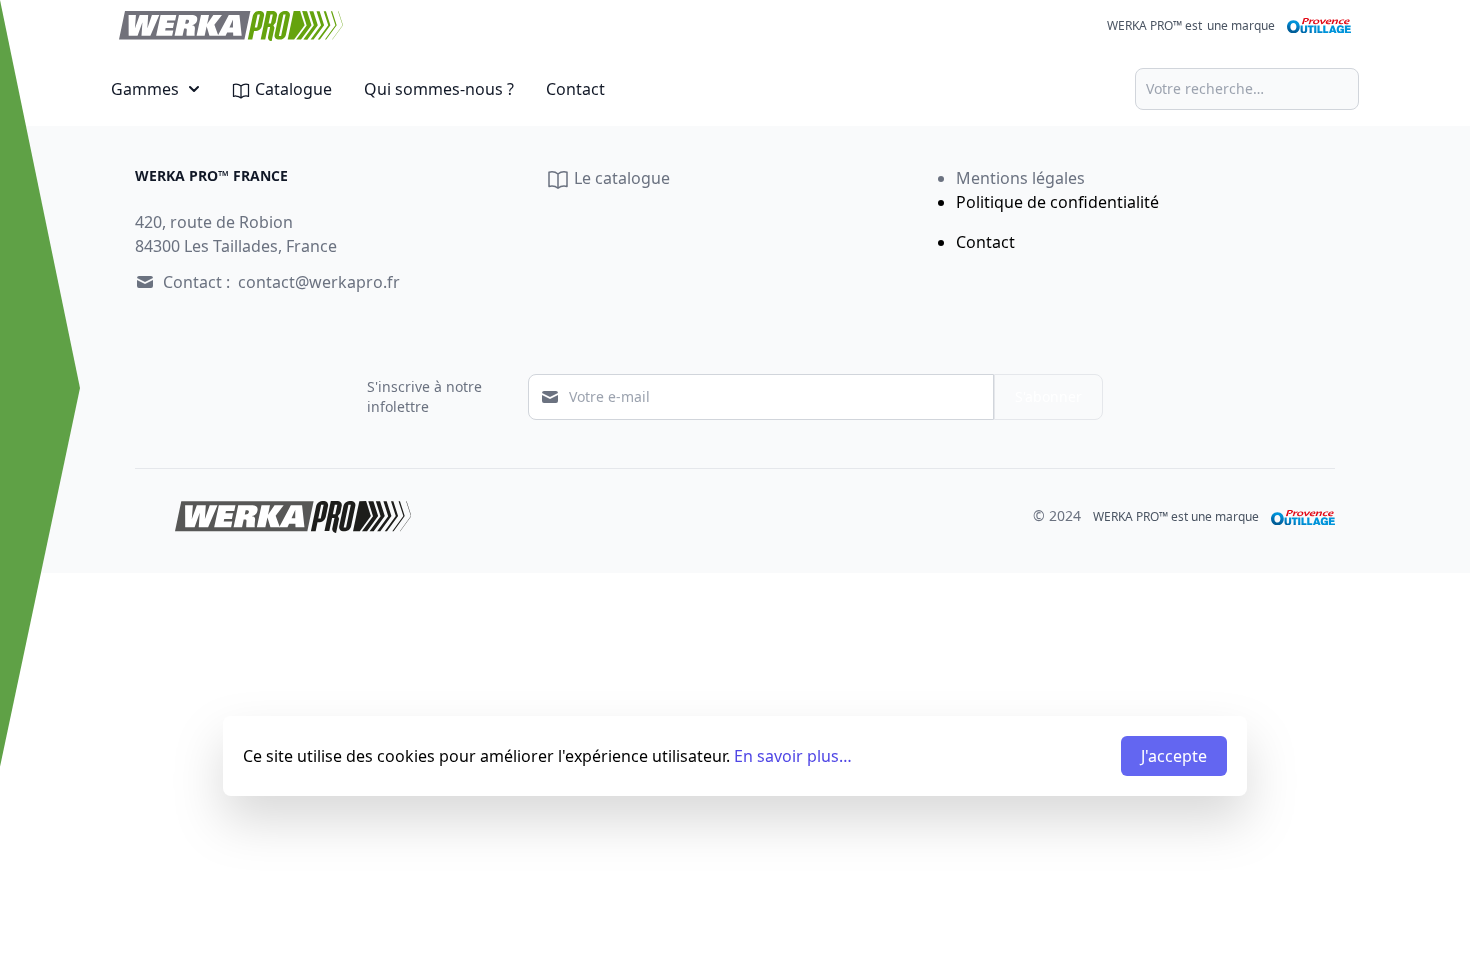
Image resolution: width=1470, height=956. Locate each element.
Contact (575, 89)
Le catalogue (620, 178)
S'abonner (1048, 396)
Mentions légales (1020, 178)
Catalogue (291, 89)
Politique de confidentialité (1057, 202)
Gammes (145, 89)
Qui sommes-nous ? (439, 89)
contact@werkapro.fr (319, 282)
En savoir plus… (793, 756)
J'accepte (1174, 756)
